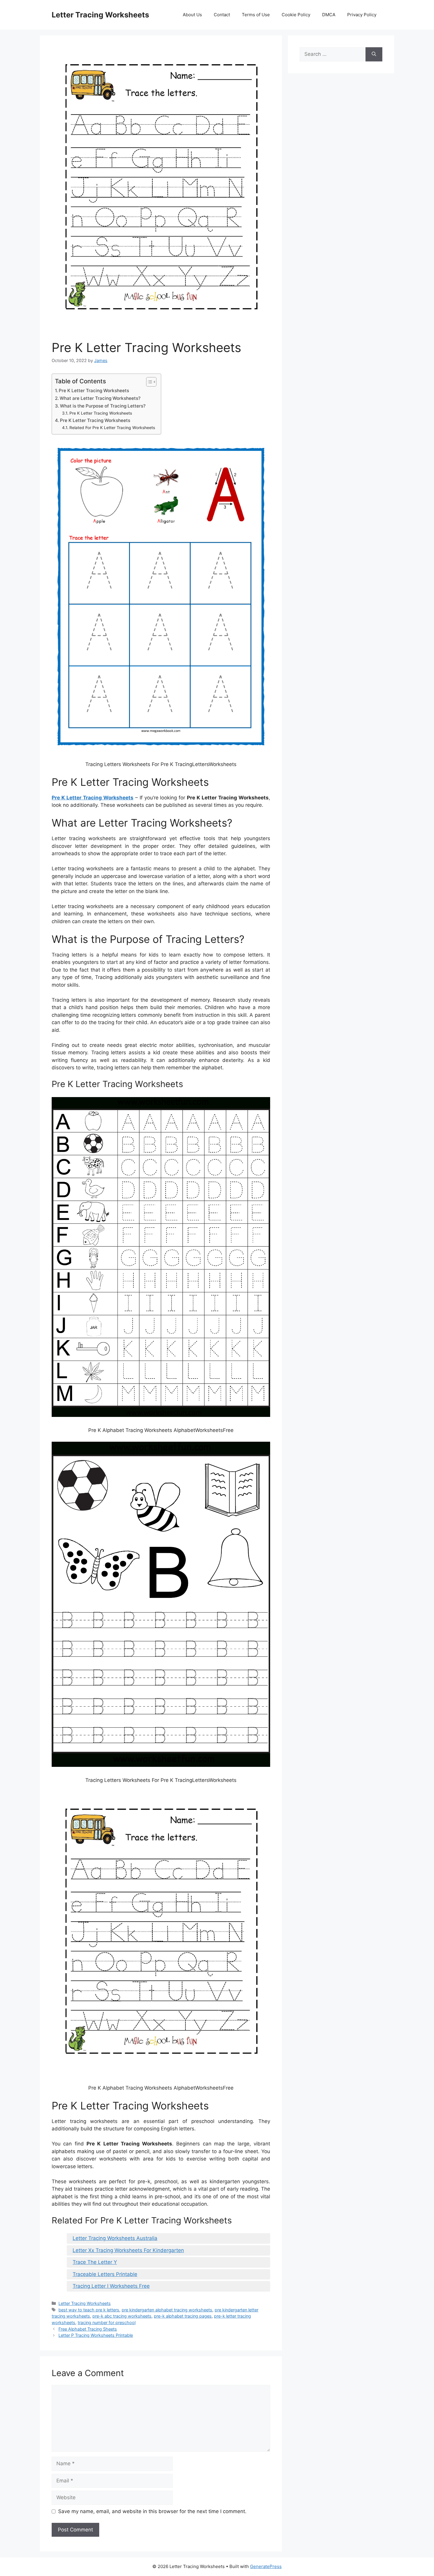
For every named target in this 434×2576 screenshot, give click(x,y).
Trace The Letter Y (95, 2262)
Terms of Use (256, 15)
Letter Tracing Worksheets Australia (115, 2238)
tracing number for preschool (107, 2322)
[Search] (374, 54)
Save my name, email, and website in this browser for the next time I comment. (152, 2511)
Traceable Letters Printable (105, 2274)
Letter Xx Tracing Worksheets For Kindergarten (128, 2250)
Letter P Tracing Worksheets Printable (96, 2335)
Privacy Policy (362, 15)
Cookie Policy (296, 15)
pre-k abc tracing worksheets (122, 2316)
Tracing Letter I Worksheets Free (111, 2286)
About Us (192, 15)
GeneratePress (266, 2566)
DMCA (329, 15)
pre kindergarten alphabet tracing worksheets (167, 2310)
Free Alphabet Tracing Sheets (88, 2329)
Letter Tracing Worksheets (100, 15)
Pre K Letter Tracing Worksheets (94, 391)
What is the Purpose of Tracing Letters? (103, 406)
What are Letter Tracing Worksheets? (100, 398)
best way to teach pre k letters (89, 2310)
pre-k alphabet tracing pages (183, 2316)
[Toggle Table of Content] (148, 382)
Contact (222, 15)
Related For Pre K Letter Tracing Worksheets (112, 428)
